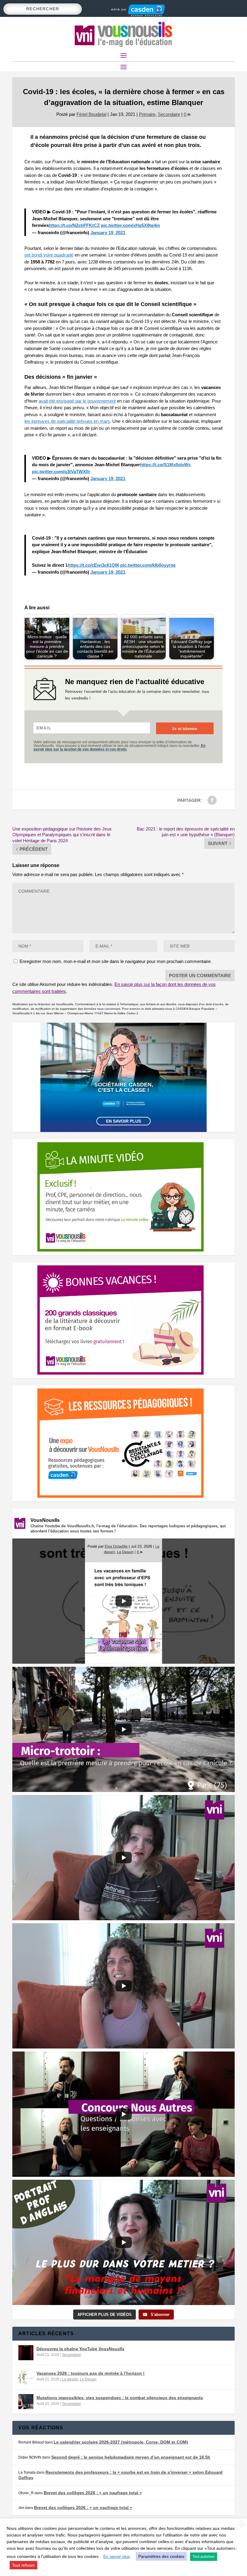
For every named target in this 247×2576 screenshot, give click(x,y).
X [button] (242, 2524)
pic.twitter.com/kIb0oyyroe (148, 565)
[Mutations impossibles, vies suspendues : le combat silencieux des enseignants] (26, 2402)
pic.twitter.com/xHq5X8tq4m (130, 225)
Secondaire (169, 114)
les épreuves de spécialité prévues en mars (67, 421)
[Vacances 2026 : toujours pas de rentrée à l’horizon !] (26, 2377)
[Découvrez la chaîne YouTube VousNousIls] (26, 2353)
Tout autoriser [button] (204, 2557)
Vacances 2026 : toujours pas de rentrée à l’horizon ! (91, 2373)
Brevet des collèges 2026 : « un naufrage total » (93, 2493)
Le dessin (70, 2379)
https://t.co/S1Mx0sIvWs (165, 465)
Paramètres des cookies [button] (161, 2556)
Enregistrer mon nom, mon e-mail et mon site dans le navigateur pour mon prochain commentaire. (116, 961)
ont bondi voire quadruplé (49, 255)
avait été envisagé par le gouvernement (77, 401)
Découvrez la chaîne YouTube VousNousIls (80, 2349)
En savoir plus (123, 1121)
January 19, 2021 (108, 233)
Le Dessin (88, 2379)
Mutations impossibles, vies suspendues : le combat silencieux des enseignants (120, 2398)
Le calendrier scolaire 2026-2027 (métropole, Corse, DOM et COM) (121, 2442)
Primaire (147, 114)
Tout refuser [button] (23, 2565)
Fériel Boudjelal (91, 114)
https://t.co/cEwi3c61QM (93, 565)
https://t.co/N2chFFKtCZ (74, 225)
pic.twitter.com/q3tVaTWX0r (61, 472)
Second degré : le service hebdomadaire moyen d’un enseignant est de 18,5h (131, 2457)
